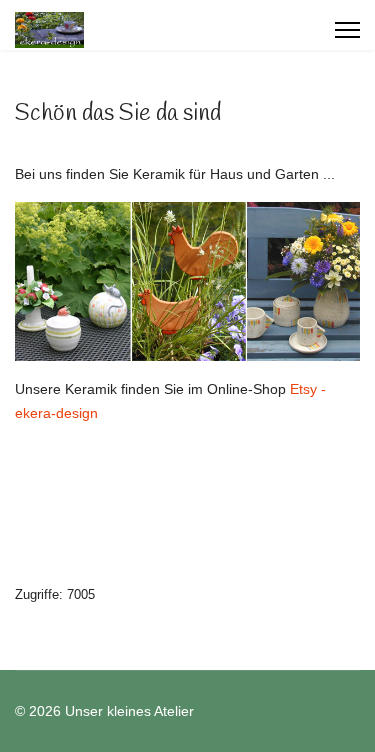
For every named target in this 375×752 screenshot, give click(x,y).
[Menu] (347, 30)
